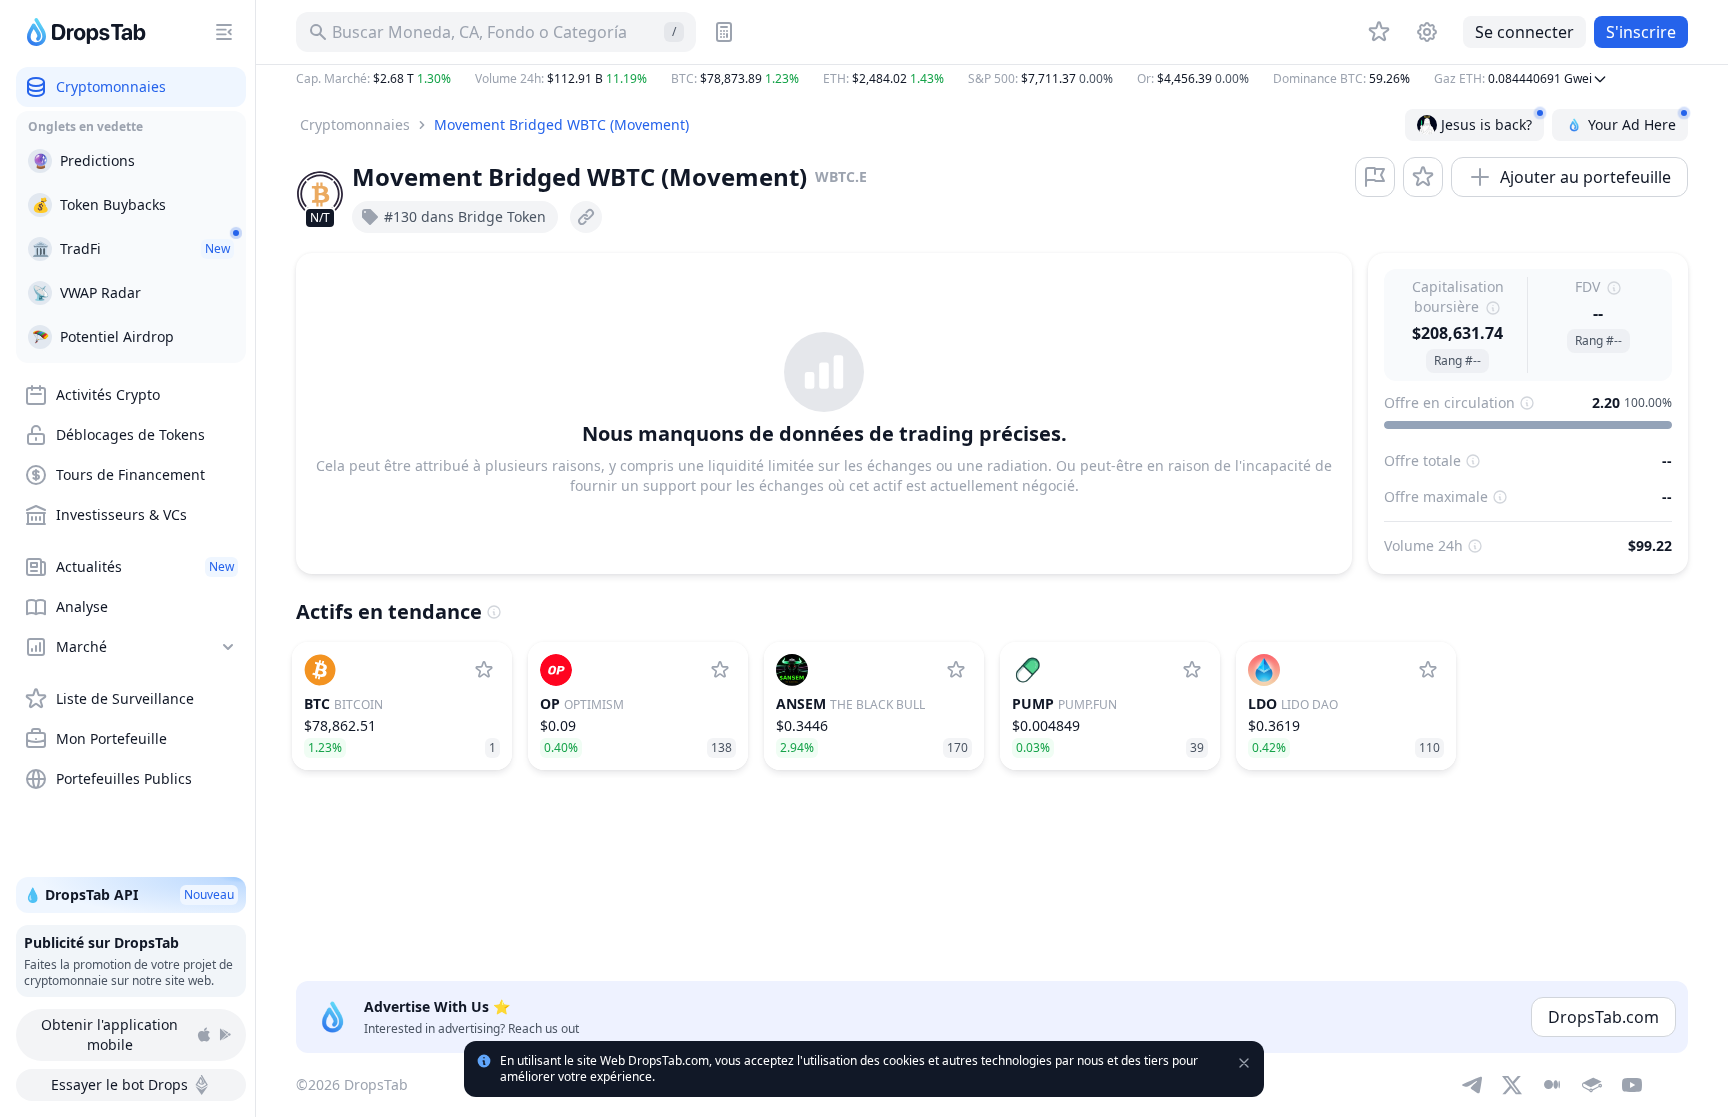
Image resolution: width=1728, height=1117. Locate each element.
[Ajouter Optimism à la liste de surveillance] (720, 670)
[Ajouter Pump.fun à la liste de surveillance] (1192, 670)
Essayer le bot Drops (119, 1084)
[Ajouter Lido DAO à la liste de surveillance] (1428, 670)
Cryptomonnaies (355, 124)
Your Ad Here (1632, 124)
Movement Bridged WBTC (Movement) (561, 124)
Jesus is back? (1486, 124)
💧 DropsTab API (129, 894)
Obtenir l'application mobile (109, 1034)
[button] (992, 79)
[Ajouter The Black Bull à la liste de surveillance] (956, 670)
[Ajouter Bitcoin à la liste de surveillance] (484, 670)
